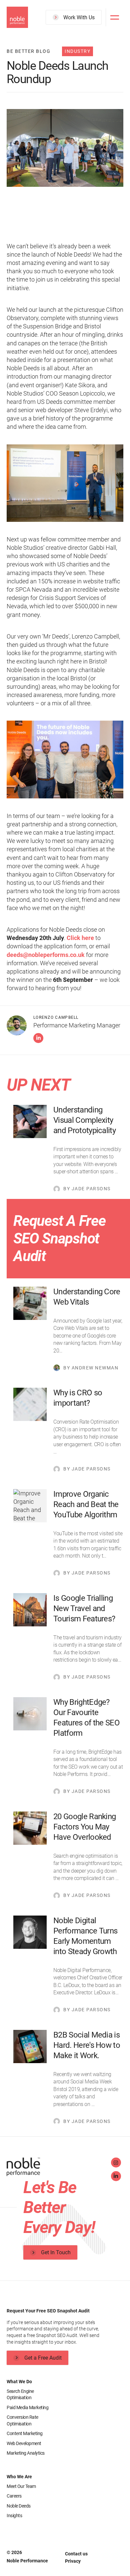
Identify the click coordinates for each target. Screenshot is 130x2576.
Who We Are (19, 2477)
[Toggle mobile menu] (115, 17)
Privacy (73, 2561)
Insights (14, 2516)
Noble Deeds (19, 2506)
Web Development (24, 2443)
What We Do (19, 2382)
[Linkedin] (38, 1038)
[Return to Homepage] (17, 17)
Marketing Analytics (26, 2453)
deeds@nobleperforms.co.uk (46, 955)
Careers (14, 2496)
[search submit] (93, 42)
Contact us (76, 2554)
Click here (80, 938)
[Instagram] (116, 2163)
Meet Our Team (21, 2486)
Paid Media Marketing (27, 2407)
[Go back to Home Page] (57, 2168)
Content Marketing (25, 2433)
